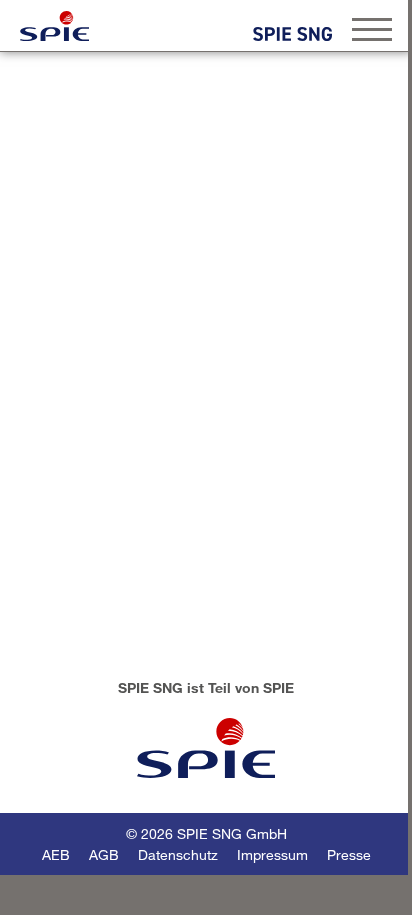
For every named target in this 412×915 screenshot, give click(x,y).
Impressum (272, 854)
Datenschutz (178, 854)
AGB (104, 854)
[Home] (54, 26)
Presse (349, 854)
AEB (56, 854)
